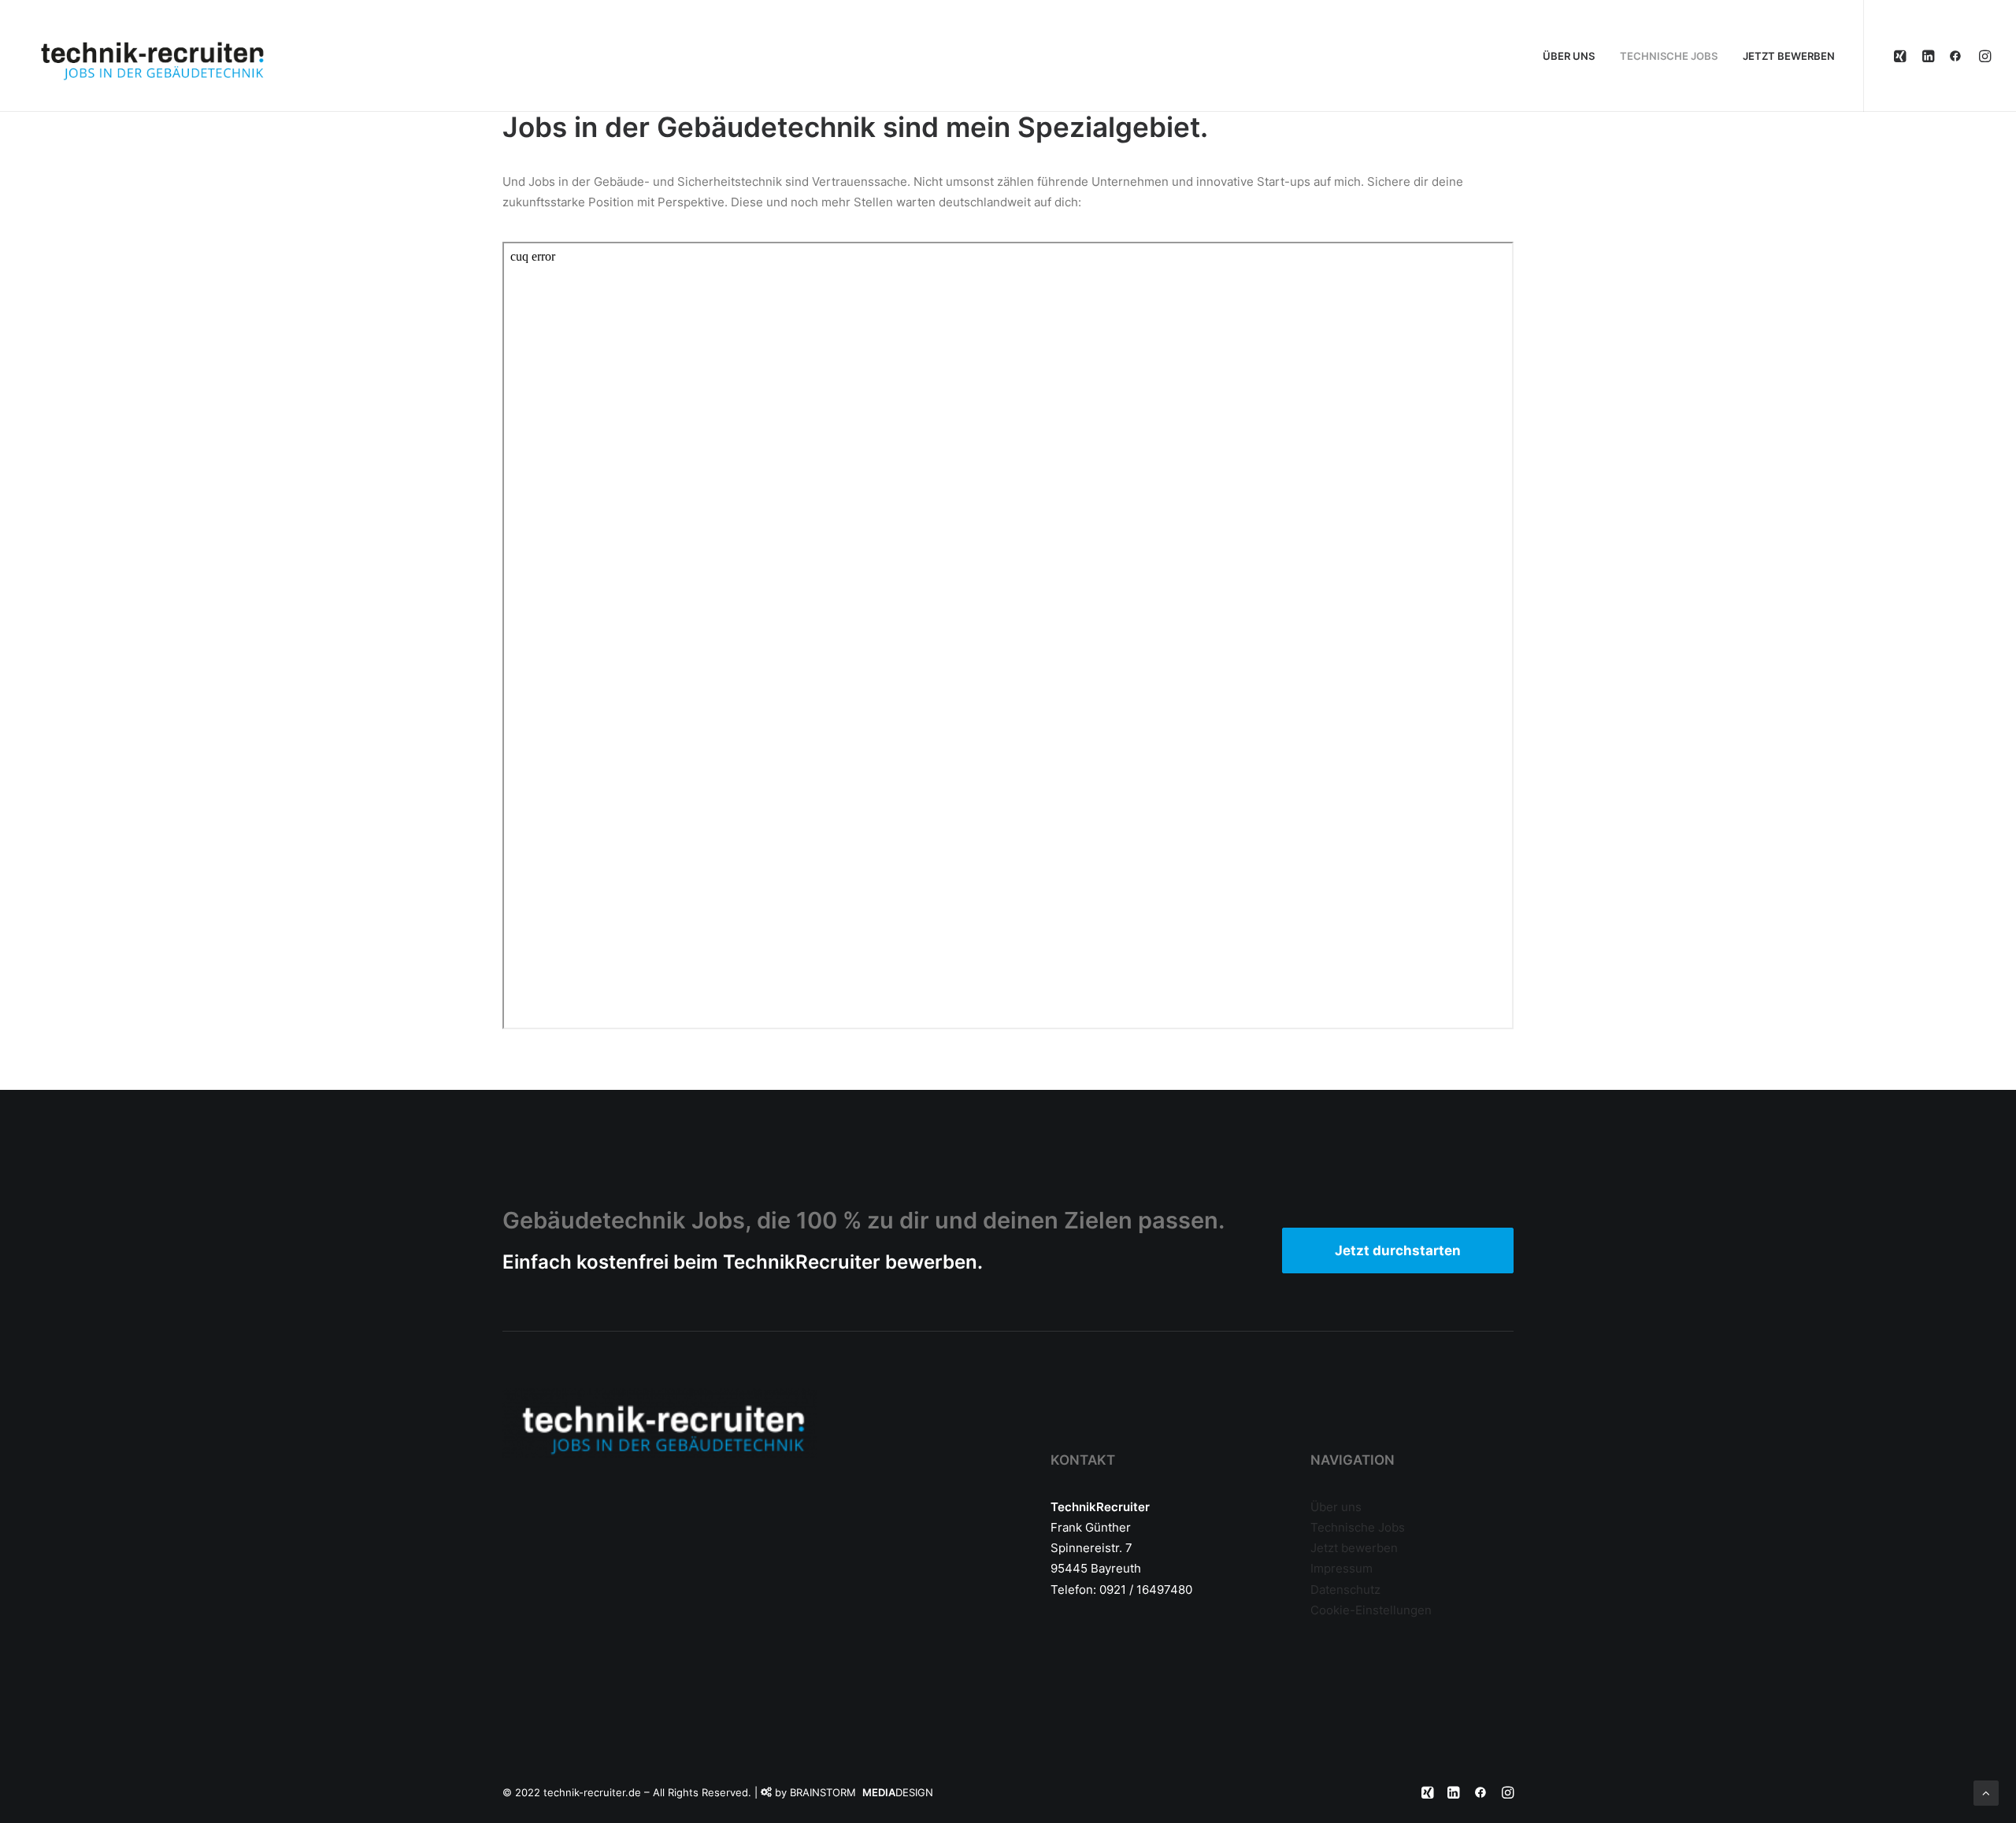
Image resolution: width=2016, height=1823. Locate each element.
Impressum (1342, 1568)
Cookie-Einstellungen (1371, 1610)
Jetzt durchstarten (1398, 1251)
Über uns (1336, 1507)
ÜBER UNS (1569, 56)
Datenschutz (1345, 1590)
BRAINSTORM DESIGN (862, 1792)
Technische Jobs (1358, 1527)
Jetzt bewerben (1354, 1548)
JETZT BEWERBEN (1789, 56)
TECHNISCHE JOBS (1669, 56)
